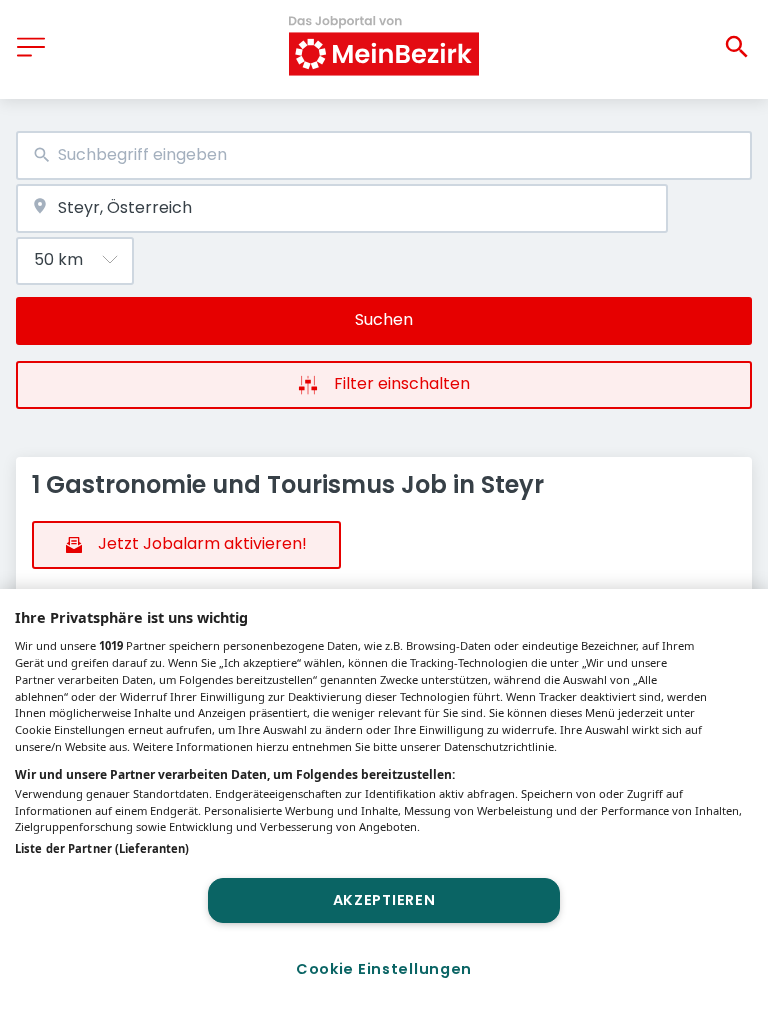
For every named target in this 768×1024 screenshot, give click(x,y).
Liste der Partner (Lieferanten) (102, 848)
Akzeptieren (384, 900)
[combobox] (384, 155)
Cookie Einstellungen (384, 969)
